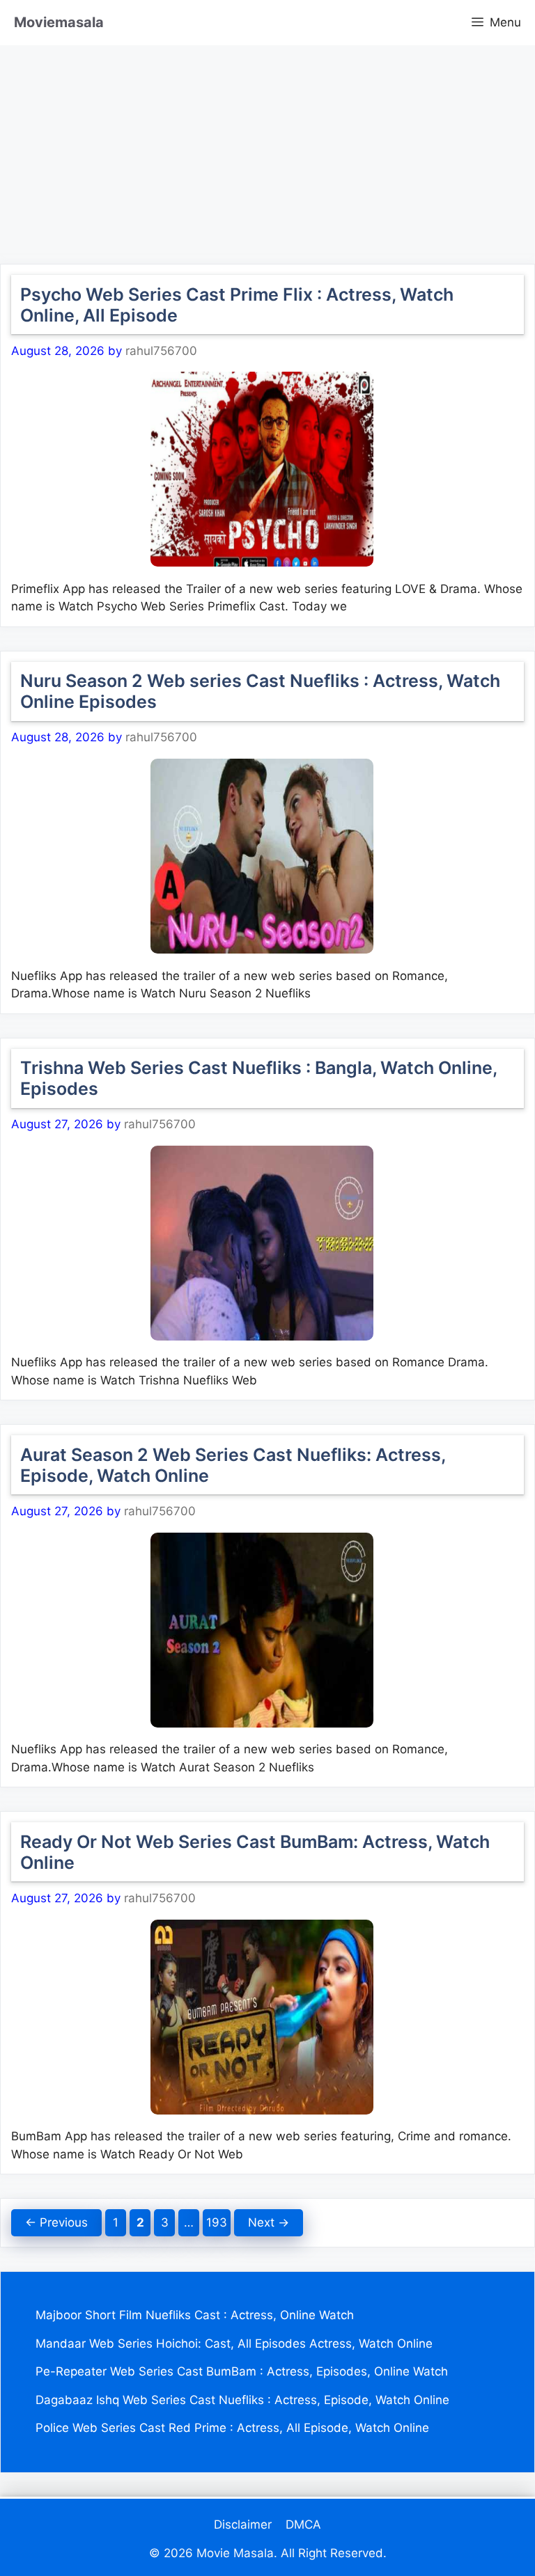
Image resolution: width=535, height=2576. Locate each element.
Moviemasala (59, 22)
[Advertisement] (267, 143)
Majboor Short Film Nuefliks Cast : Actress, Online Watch (195, 2315)
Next (269, 2222)
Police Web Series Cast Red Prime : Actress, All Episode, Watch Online (232, 2428)
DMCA (303, 2524)
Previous (56, 2222)
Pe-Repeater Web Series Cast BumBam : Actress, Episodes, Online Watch (242, 2371)
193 (218, 2222)
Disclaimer (243, 2524)
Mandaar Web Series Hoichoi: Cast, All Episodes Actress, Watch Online (234, 2344)
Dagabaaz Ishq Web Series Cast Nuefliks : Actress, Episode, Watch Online (242, 2400)
